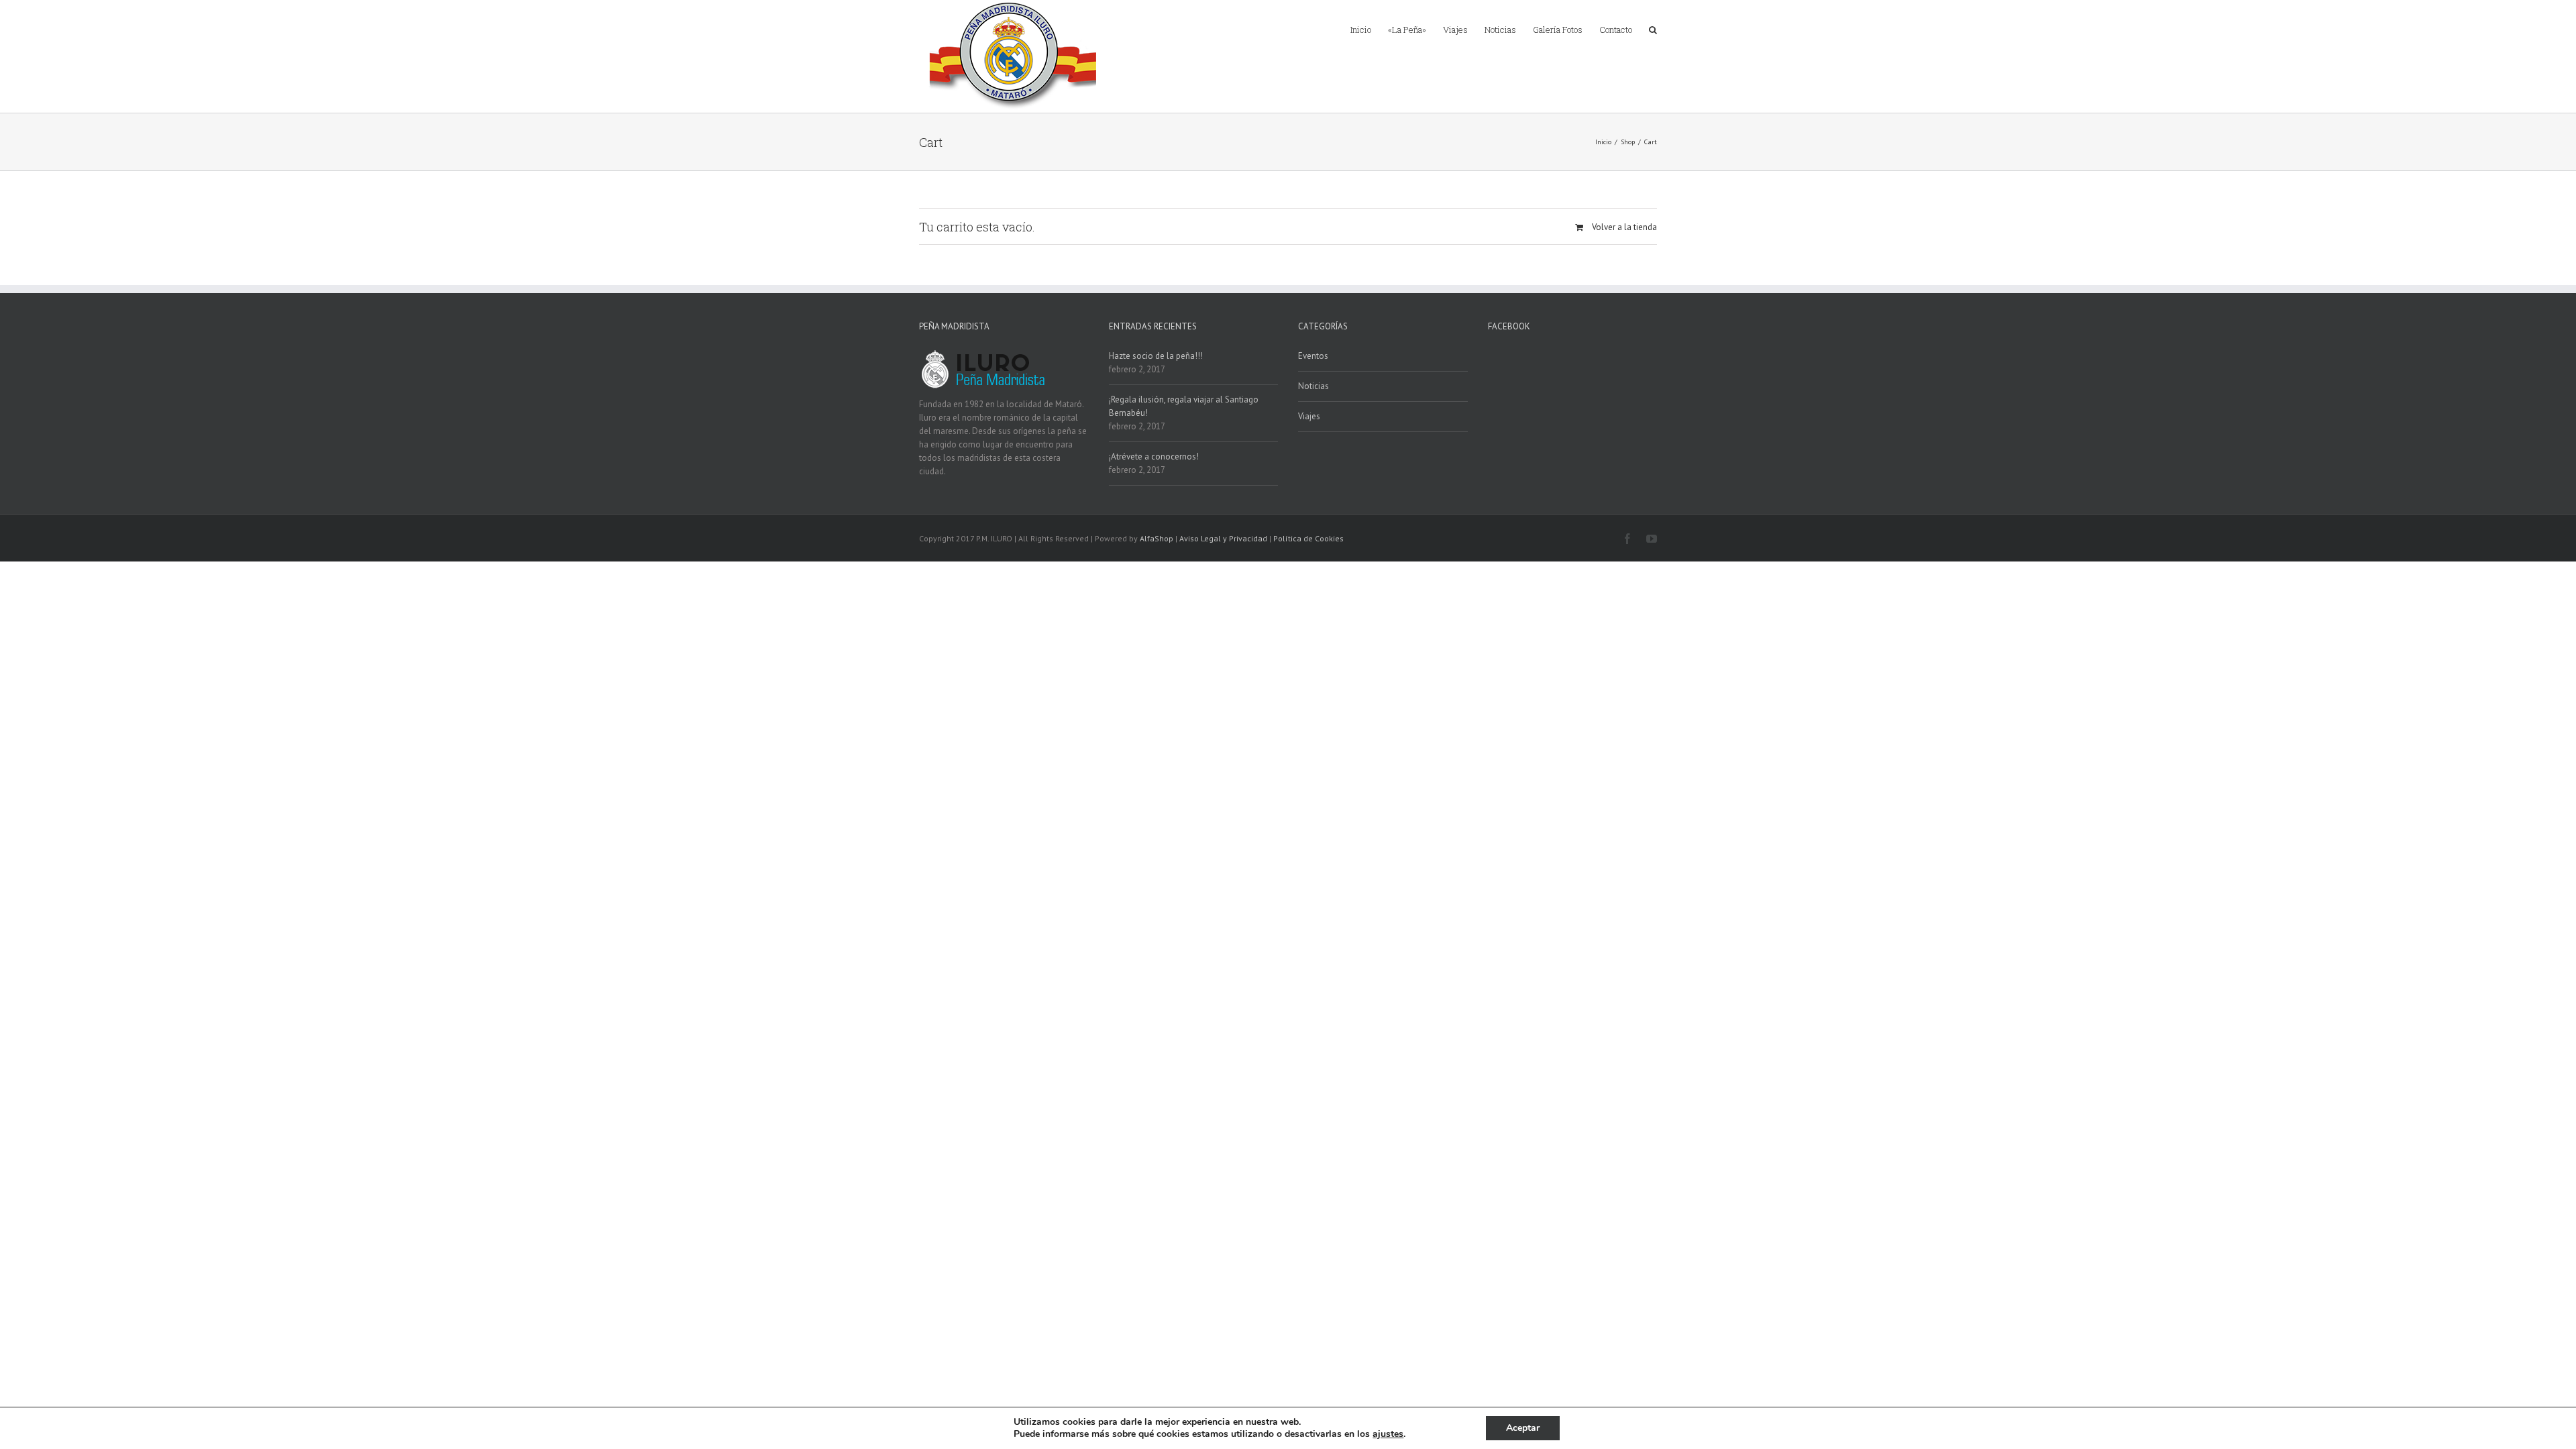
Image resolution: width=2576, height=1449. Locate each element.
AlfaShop (1157, 538)
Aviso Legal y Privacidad (1223, 538)
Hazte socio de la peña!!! (1156, 356)
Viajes (1309, 416)
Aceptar (1523, 1428)
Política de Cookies (1308, 538)
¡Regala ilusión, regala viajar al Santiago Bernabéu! (1184, 406)
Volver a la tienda (1624, 227)
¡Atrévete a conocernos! (1154, 457)
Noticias (1313, 386)
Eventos (1313, 356)
